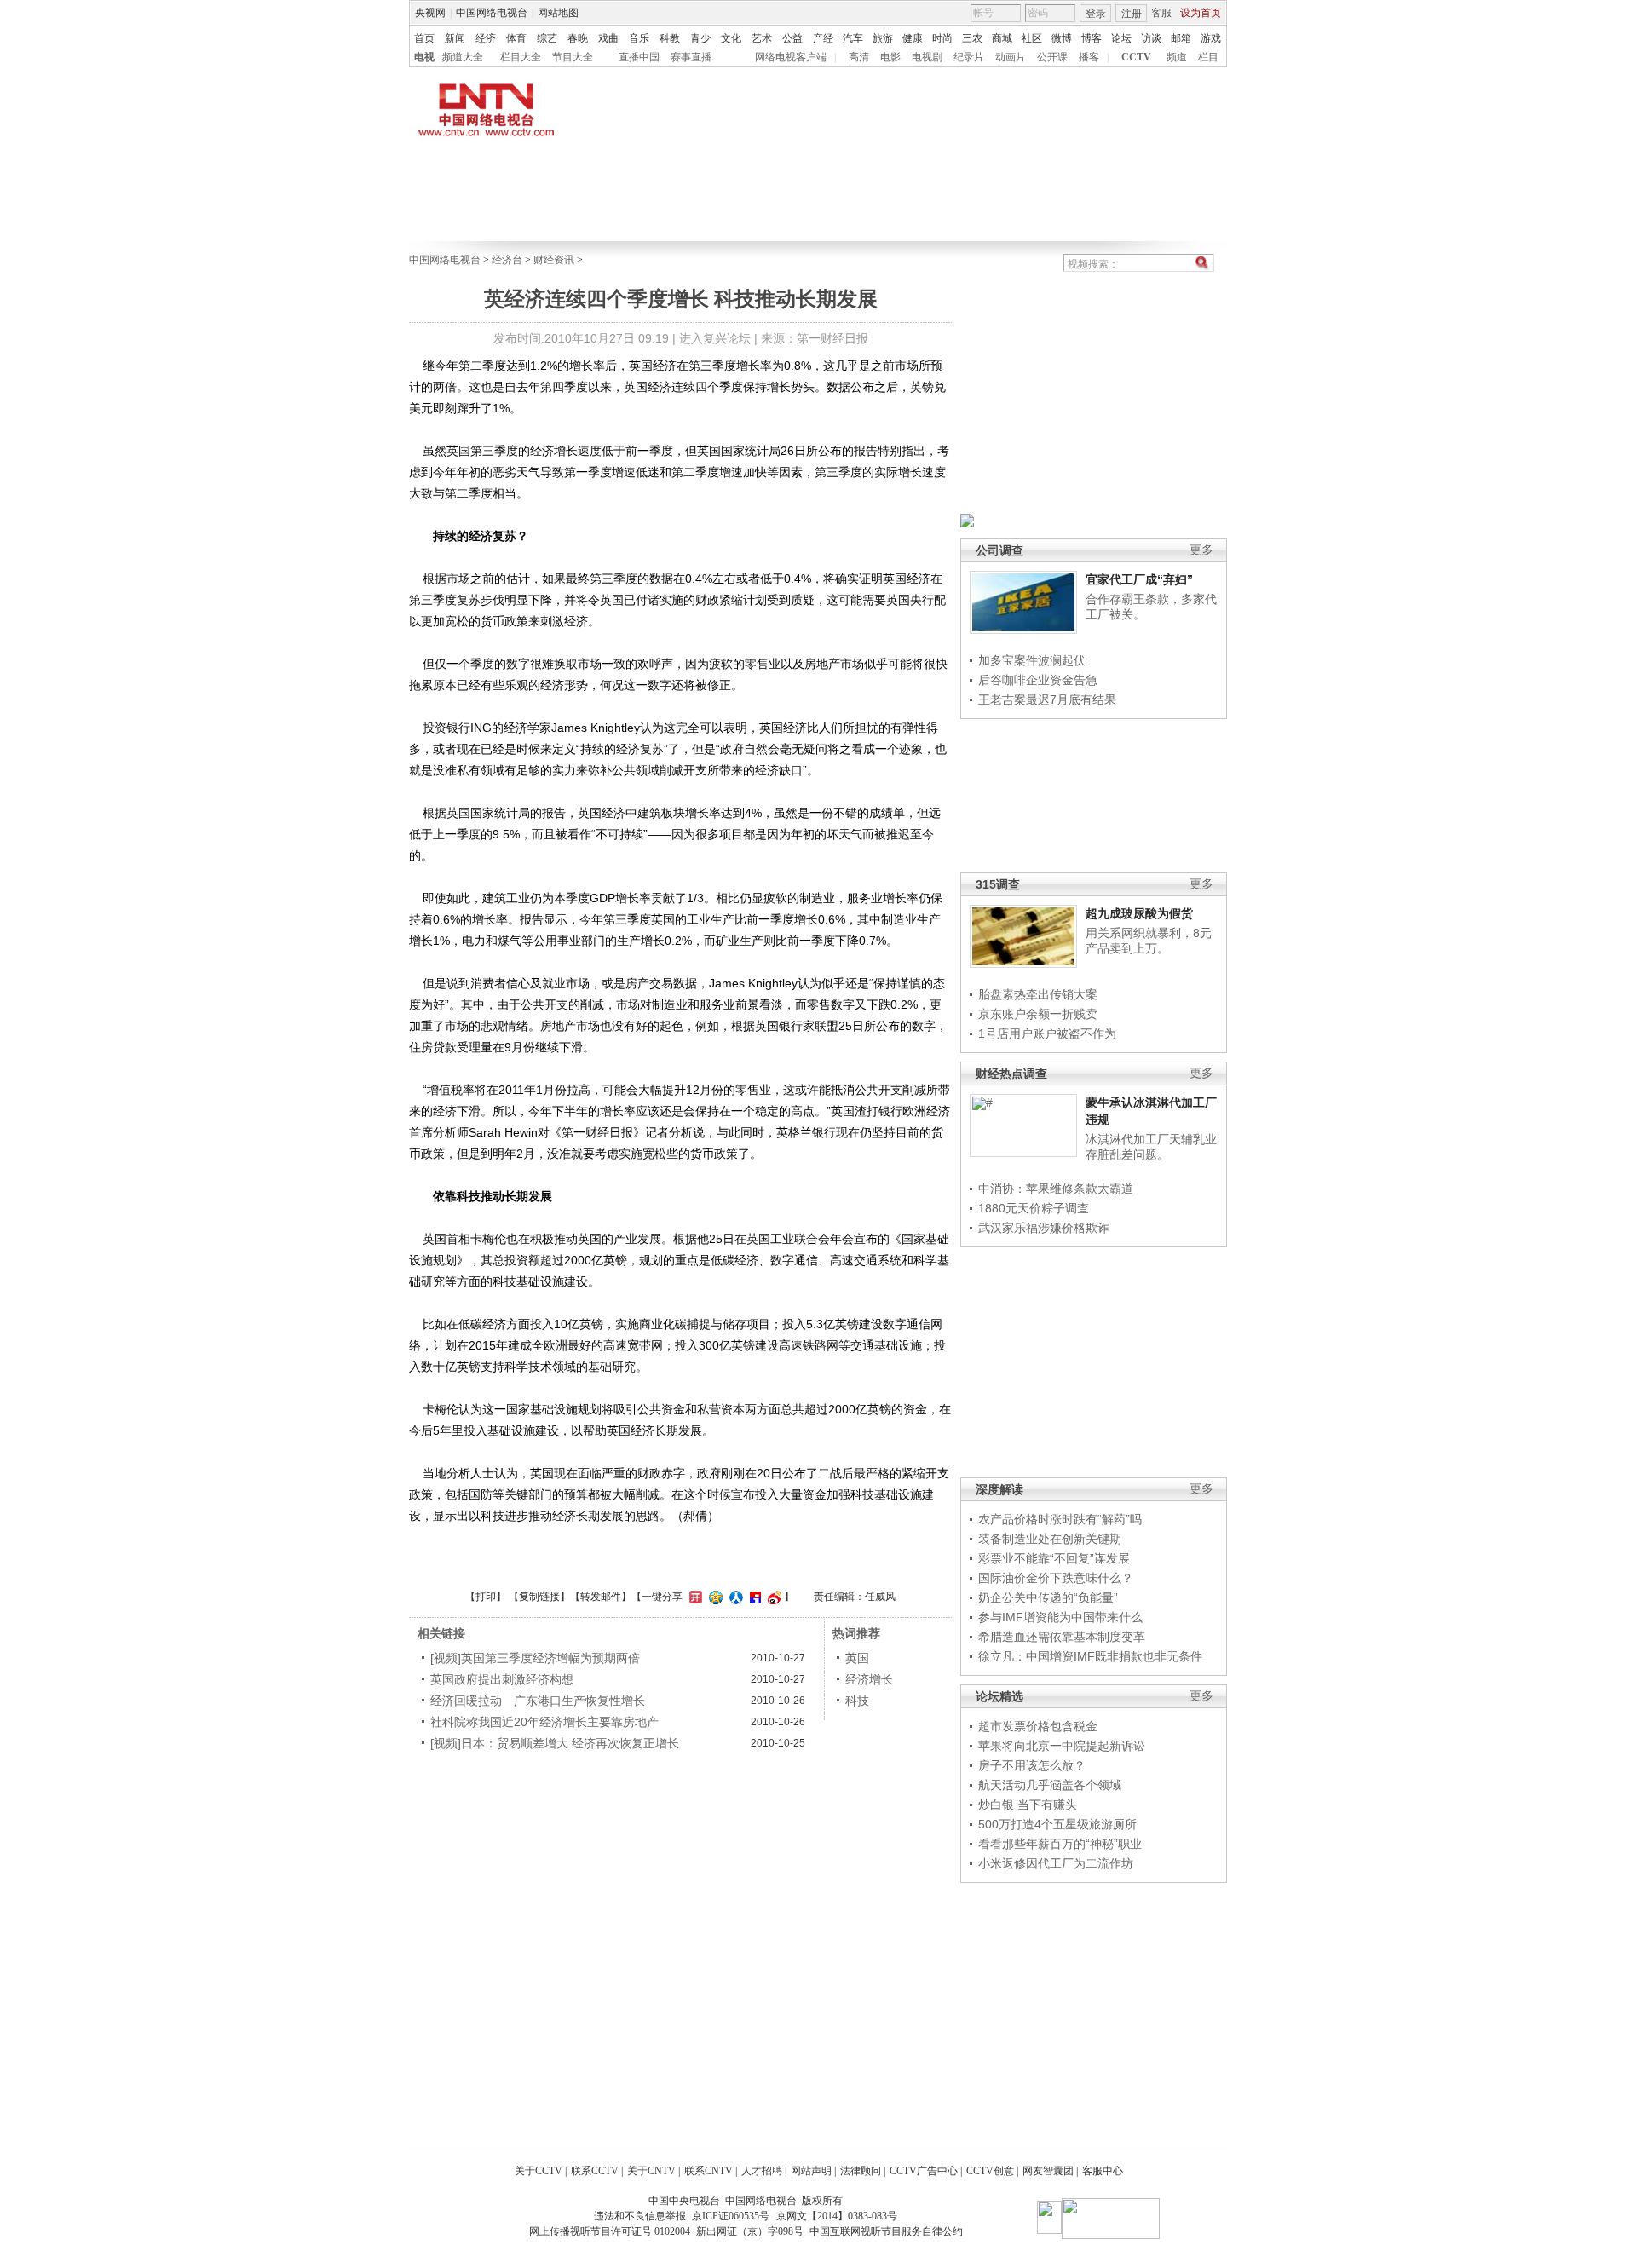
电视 (424, 57)
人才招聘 (762, 2171)
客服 (1161, 13)
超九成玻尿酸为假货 (1139, 913)
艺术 (762, 38)
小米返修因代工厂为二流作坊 (1056, 1863)
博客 (1092, 38)
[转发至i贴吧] (753, 1597)
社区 (1032, 38)
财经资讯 (554, 260)
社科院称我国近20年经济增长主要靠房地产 (544, 1722)
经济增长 (869, 1679)
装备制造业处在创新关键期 (1050, 1539)
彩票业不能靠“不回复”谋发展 (1054, 1558)
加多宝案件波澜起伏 (1032, 660)
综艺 (547, 38)
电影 (890, 57)
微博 (1062, 38)
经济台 (507, 260)
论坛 (1121, 38)
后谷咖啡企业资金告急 (1038, 680)
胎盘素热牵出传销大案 (1038, 994)
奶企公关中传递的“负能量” (1048, 1597)
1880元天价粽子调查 (1034, 1208)
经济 (486, 38)
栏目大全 (521, 57)
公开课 (1052, 57)
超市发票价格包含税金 (1038, 1726)
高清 (859, 57)
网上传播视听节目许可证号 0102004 (610, 2231)
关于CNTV (651, 2171)
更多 (1201, 550)
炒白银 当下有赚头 (1028, 1805)
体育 (516, 38)
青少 (700, 38)
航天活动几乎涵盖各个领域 (1050, 1785)
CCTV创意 (990, 2171)
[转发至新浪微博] (772, 1597)
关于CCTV (539, 2171)
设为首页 (1201, 13)
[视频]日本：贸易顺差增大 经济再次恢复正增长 (555, 1743)
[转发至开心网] (694, 1597)
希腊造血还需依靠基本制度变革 (1062, 1637)
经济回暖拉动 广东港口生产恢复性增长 (538, 1701)
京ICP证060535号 (731, 2216)
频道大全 (463, 57)
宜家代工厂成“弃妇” (1139, 579)
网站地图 (558, 13)
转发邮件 (601, 1597)
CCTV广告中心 (924, 2171)
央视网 (430, 13)
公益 (792, 38)
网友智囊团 (1048, 2171)
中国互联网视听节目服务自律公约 (886, 2231)
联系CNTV (709, 2171)
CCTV (1136, 57)
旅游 (883, 38)
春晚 (578, 38)
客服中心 (1103, 2171)
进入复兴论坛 (715, 338)
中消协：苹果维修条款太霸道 (1056, 1189)
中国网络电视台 (492, 13)
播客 (1089, 57)
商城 (1002, 38)
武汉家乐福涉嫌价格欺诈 (1044, 1228)
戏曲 (608, 38)
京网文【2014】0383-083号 (837, 2216)
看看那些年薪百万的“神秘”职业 (1060, 1844)
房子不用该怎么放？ (1032, 1765)
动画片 (1011, 57)
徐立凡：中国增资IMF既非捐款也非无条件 (1090, 1656)
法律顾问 (861, 2171)
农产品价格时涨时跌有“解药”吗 (1060, 1519)
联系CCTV (595, 2171)
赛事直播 (691, 57)
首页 (424, 38)
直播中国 (639, 57)
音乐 (639, 38)
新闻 (455, 38)
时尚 (942, 38)
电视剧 (927, 57)
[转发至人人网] (734, 1597)
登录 (1096, 14)
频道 (1177, 57)
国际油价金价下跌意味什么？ (1056, 1578)
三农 (972, 38)
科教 (670, 38)
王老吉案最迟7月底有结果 (1047, 699)
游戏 (1211, 38)
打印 (486, 1597)
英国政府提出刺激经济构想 (502, 1679)
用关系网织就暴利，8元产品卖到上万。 (1149, 941)
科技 (857, 1701)
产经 (823, 38)
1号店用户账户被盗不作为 (1047, 1033)
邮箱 (1181, 38)
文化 (731, 38)
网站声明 (811, 2171)
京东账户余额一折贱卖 (1038, 1014)
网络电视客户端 (791, 57)
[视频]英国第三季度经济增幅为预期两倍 (535, 1658)
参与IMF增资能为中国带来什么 (1060, 1617)
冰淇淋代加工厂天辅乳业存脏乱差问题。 (1151, 1147)
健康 (913, 38)
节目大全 (573, 57)
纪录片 (969, 57)
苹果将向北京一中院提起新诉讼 (1062, 1746)
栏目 (1208, 57)
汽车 (853, 38)
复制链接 (539, 1597)
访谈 (1151, 38)
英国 (857, 1658)
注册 (1132, 14)
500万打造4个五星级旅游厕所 (1057, 1824)
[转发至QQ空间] (714, 1597)
